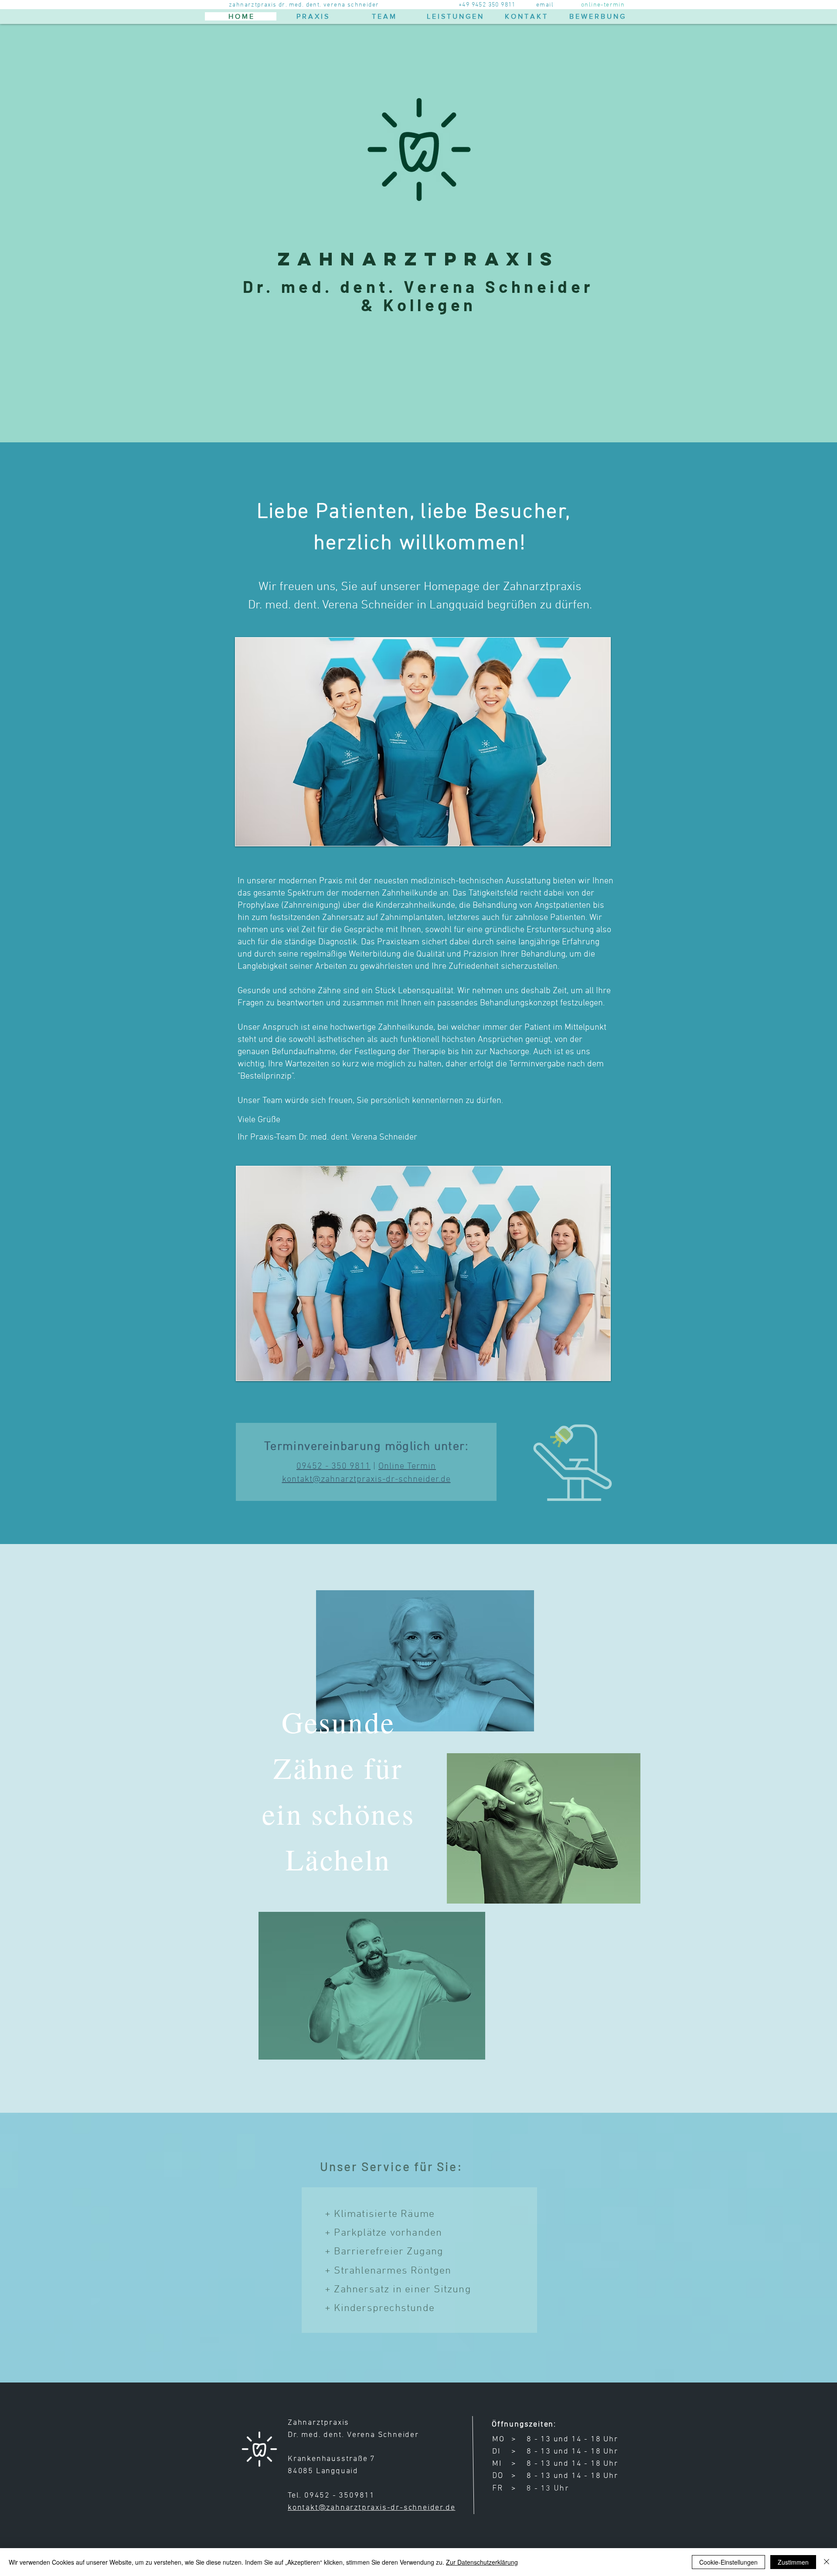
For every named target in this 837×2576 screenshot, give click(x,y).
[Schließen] (827, 2562)
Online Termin (407, 1466)
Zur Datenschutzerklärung (482, 2562)
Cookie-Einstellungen (728, 2562)
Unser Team (260, 1101)
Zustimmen (793, 2562)
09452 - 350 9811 (333, 1466)
